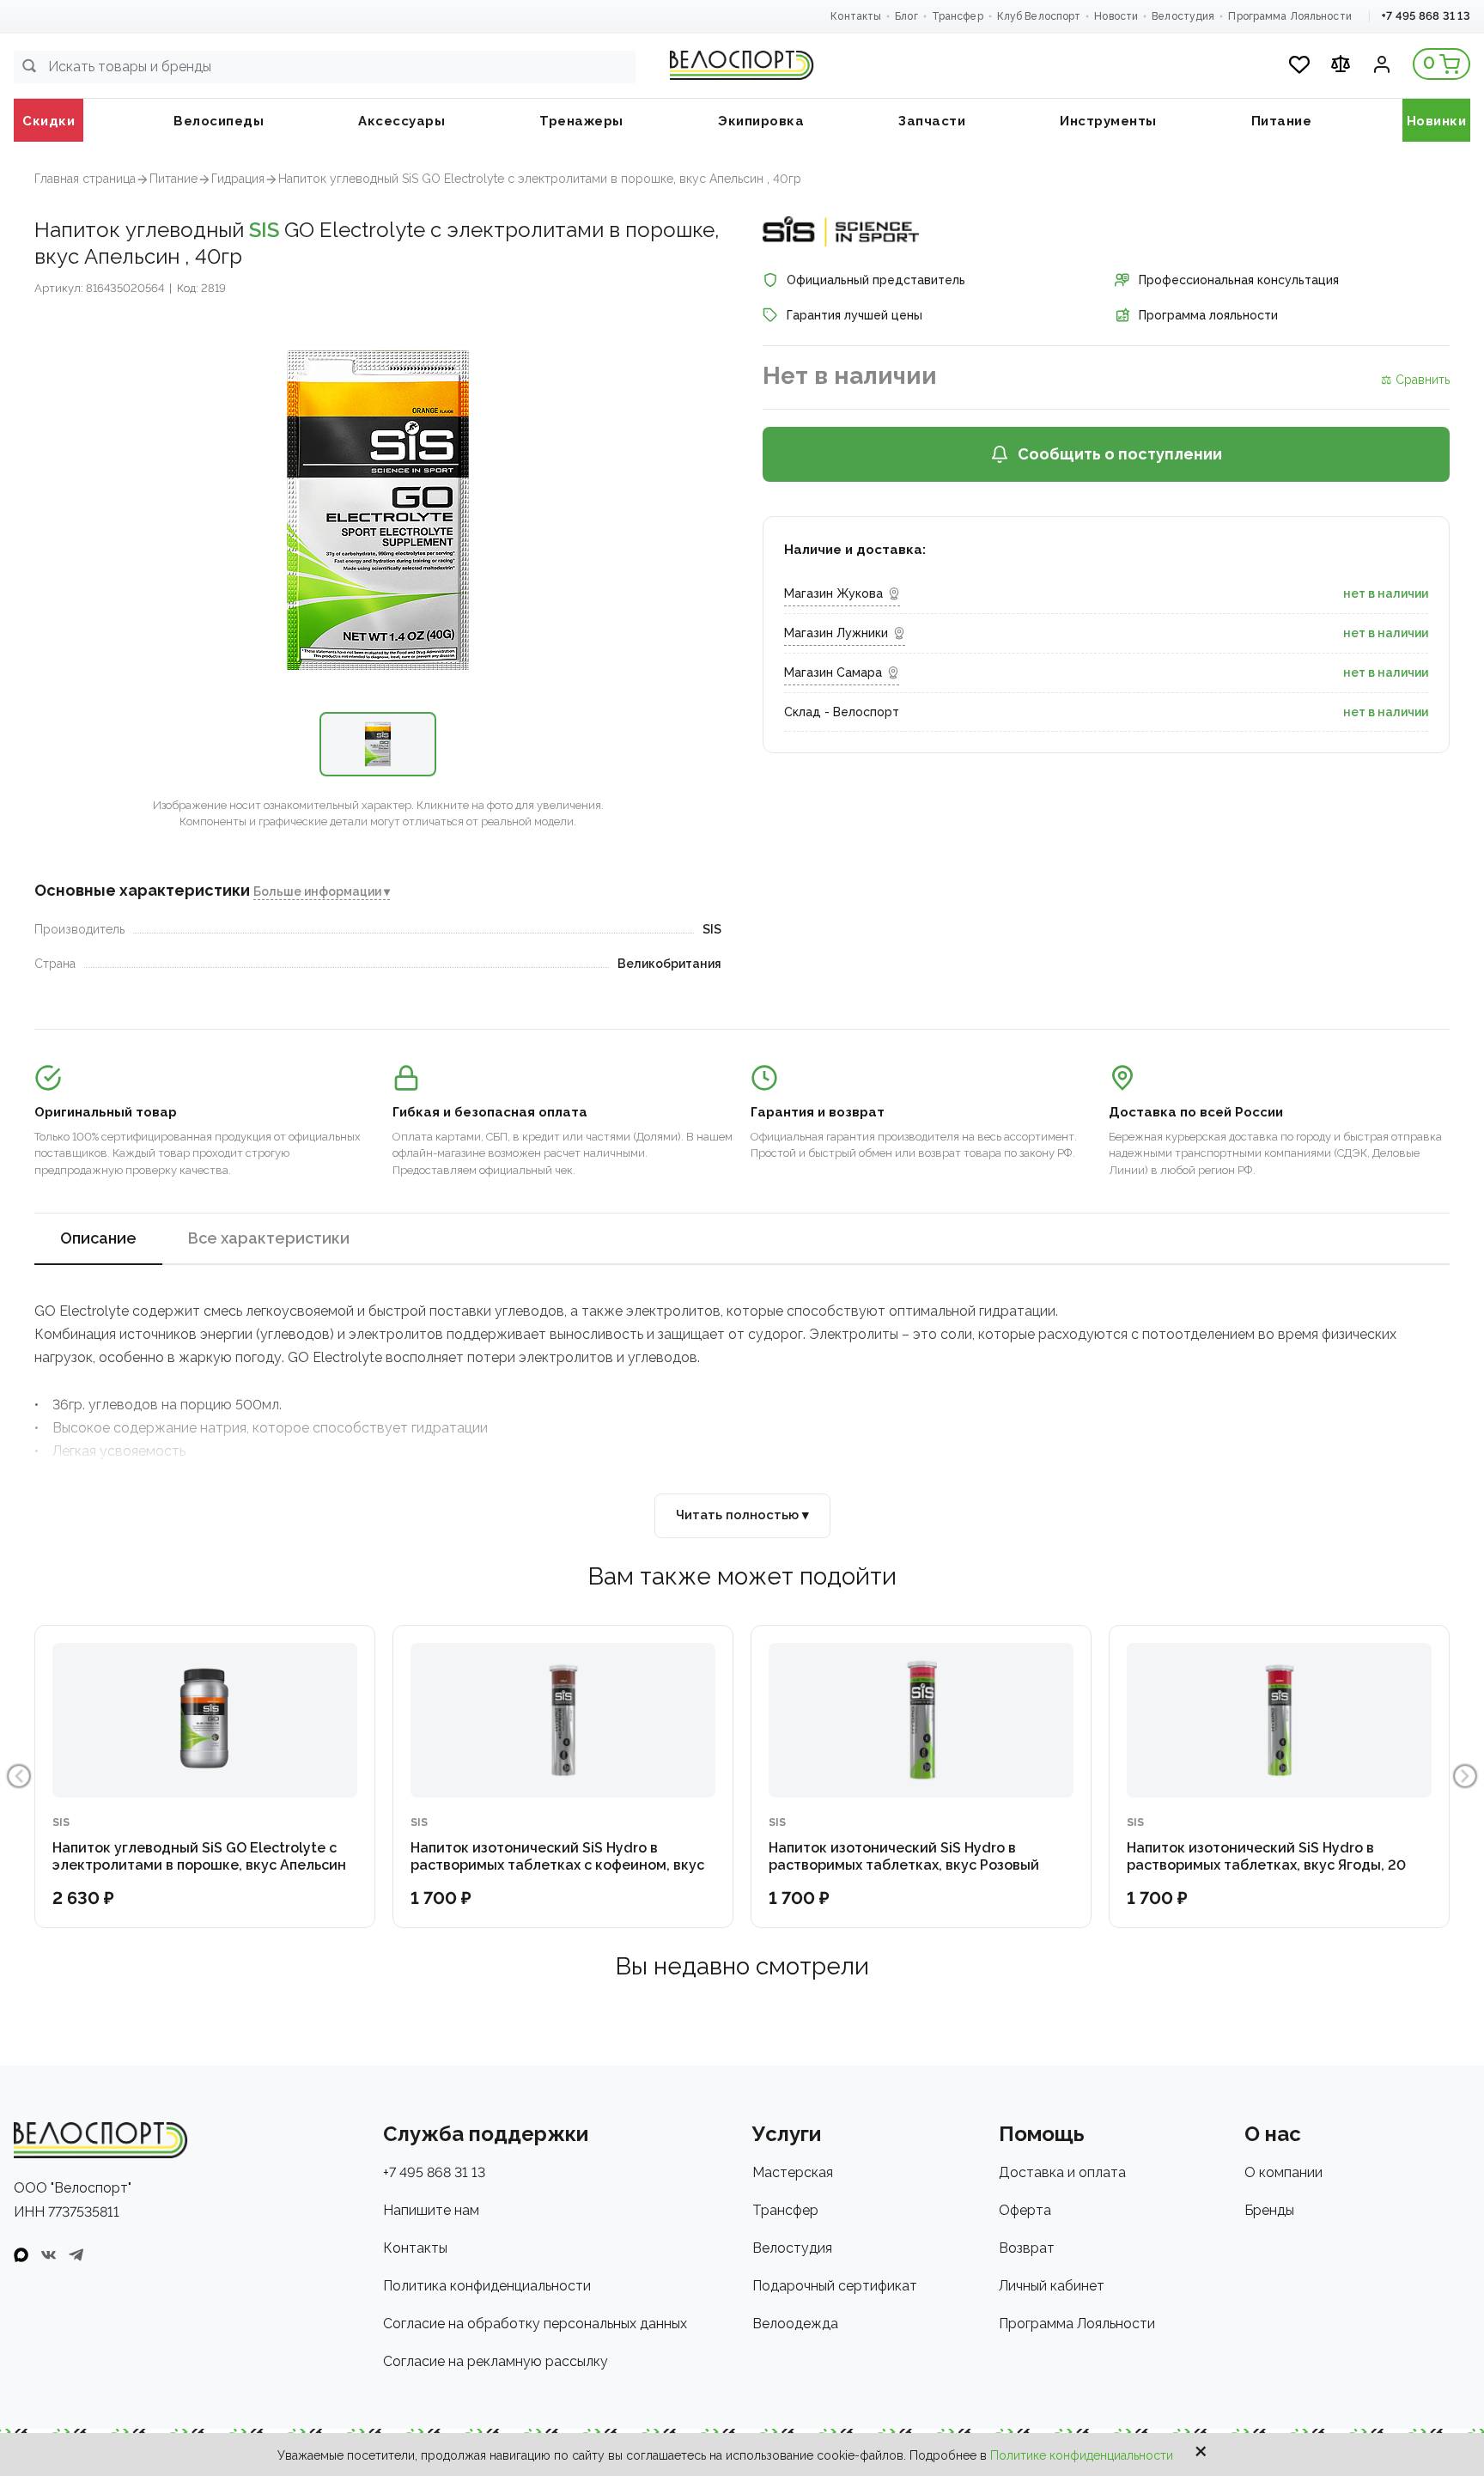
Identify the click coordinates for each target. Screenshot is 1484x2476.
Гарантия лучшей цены (855, 315)
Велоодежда (795, 2324)
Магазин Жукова (833, 593)
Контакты (856, 16)
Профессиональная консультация (1239, 280)
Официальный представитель (876, 280)
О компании (1283, 2172)
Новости (1116, 16)
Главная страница (85, 179)
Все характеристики (269, 1238)
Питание (173, 179)
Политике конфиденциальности (1082, 2455)
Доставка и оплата (1062, 2172)
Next (1465, 1776)
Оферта (1025, 2210)
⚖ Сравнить (1415, 380)
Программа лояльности (1208, 315)
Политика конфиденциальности (487, 2286)
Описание (98, 1238)
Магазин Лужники (836, 633)
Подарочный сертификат (835, 2286)
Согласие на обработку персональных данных (535, 2324)
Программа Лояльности (1289, 16)
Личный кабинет (1052, 2286)
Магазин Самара (833, 672)
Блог (906, 16)
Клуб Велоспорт (1039, 16)
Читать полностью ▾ (742, 1515)
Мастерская (793, 2172)
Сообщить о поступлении (1120, 454)
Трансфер (958, 16)
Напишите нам (431, 2210)
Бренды (1269, 2210)
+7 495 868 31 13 (1426, 16)
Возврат (1027, 2248)
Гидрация (238, 179)
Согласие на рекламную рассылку (496, 2361)
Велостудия (1183, 16)
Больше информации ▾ (322, 891)
